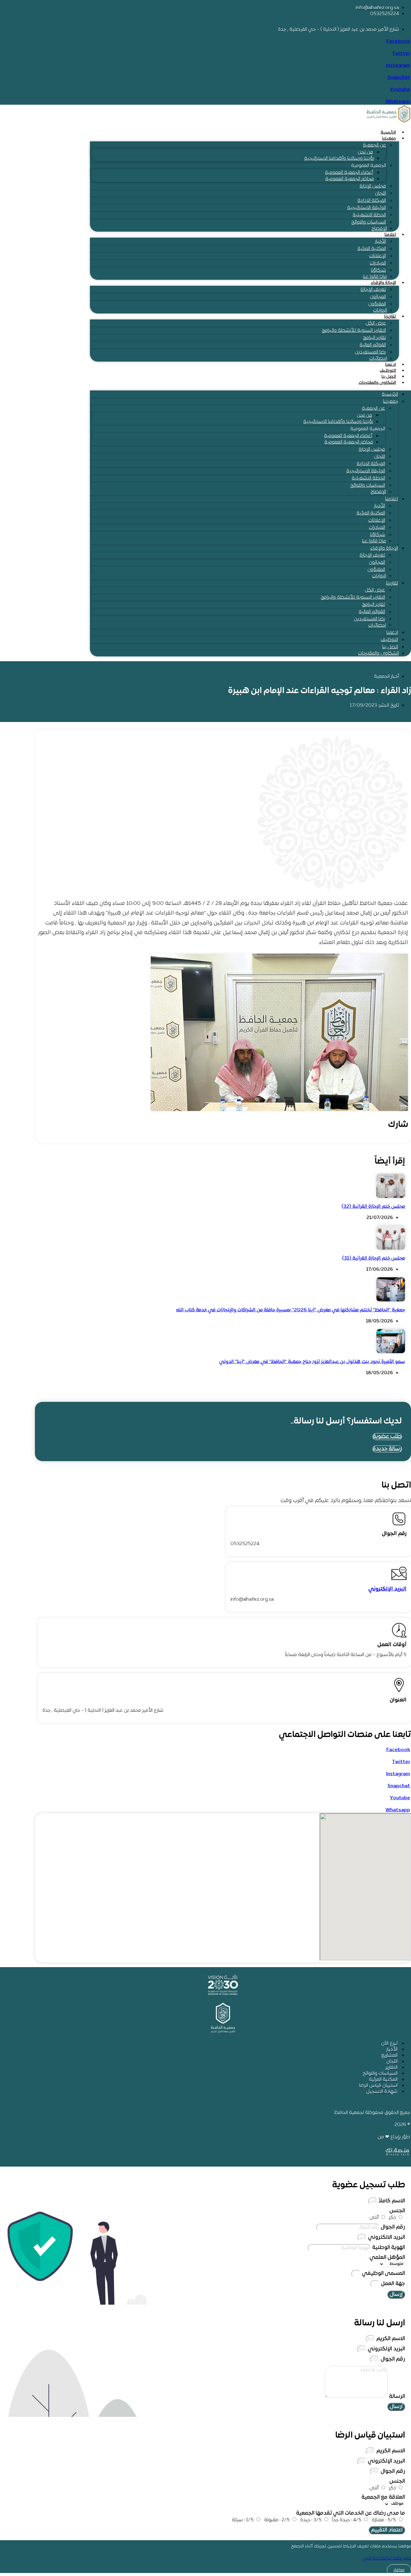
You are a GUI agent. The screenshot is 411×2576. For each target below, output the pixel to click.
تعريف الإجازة (373, 290)
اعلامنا (390, 235)
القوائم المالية (373, 345)
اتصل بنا (389, 377)
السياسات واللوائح (369, 222)
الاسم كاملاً (391, 2201)
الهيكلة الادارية (372, 201)
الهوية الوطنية (388, 2248)
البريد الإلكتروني (387, 1589)
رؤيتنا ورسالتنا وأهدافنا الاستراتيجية (339, 159)
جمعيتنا (389, 139)
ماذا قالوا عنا (375, 277)
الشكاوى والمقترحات (377, 383)
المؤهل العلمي (387, 2258)
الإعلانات (378, 256)
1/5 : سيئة (243, 2520)
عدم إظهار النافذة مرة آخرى (387, 2558)
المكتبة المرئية (372, 249)
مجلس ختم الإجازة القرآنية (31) (374, 1258)
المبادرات (378, 263)
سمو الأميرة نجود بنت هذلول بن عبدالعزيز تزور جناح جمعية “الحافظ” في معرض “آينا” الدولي (312, 1362)
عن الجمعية (374, 145)
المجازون (378, 297)
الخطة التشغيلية (369, 215)
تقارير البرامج (374, 338)
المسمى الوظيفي (383, 2274)
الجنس (397, 2211)
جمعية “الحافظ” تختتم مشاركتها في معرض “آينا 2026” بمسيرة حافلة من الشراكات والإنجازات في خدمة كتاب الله (290, 1310)
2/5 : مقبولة (277, 2520)
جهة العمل (392, 2284)
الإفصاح (379, 229)
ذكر (392, 2218)
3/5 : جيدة (311, 2520)
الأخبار (380, 242)
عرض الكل (376, 323)
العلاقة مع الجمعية (383, 2497)
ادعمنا (391, 365)
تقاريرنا (390, 317)
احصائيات (378, 359)
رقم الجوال (392, 2227)
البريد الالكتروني (386, 2237)
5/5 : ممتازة (384, 2520)
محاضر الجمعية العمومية (350, 179)
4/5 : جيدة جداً (347, 2520)
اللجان (380, 193)
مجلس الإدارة (373, 186)
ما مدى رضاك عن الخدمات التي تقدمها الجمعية (351, 2513)
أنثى (374, 2218)
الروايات (380, 310)
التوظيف (388, 371)
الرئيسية (388, 133)
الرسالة (396, 2397)
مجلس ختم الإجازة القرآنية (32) (373, 1207)
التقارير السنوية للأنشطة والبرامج (354, 331)
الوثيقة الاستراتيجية (367, 208)
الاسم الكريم (390, 2339)
